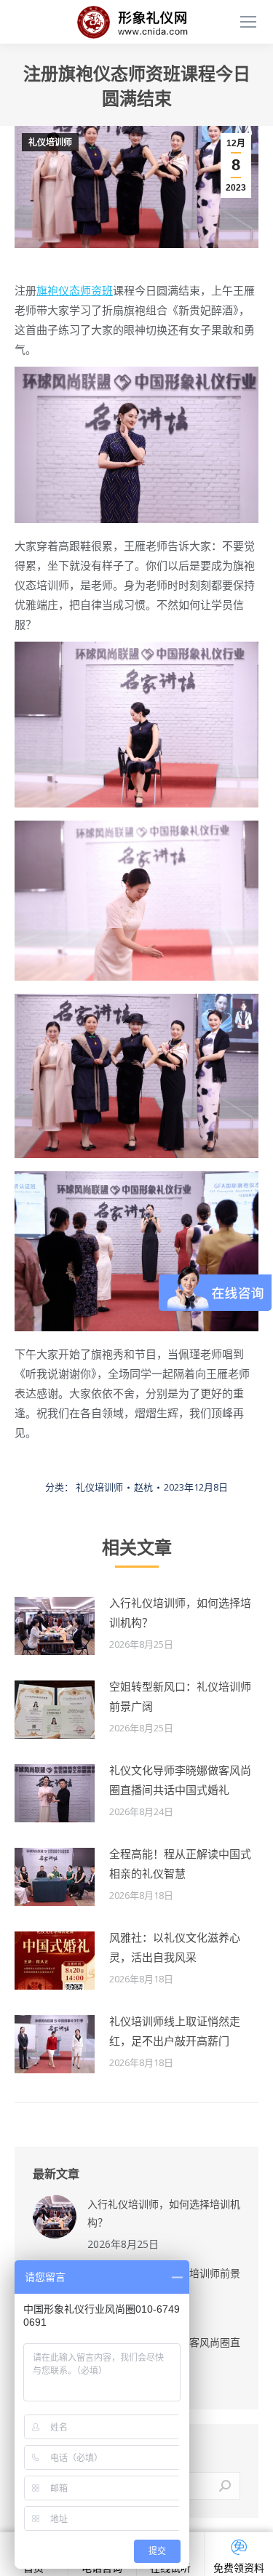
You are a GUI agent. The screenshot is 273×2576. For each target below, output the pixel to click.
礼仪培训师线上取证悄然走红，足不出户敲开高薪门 (175, 2031)
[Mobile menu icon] (248, 22)
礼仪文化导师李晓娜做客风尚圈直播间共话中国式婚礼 (180, 1780)
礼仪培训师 (50, 143)
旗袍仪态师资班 (75, 290)
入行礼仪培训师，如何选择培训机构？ (180, 1612)
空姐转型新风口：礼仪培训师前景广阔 (180, 1696)
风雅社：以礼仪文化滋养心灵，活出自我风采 (175, 1947)
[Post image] (55, 1626)
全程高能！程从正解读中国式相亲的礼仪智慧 (180, 1863)
